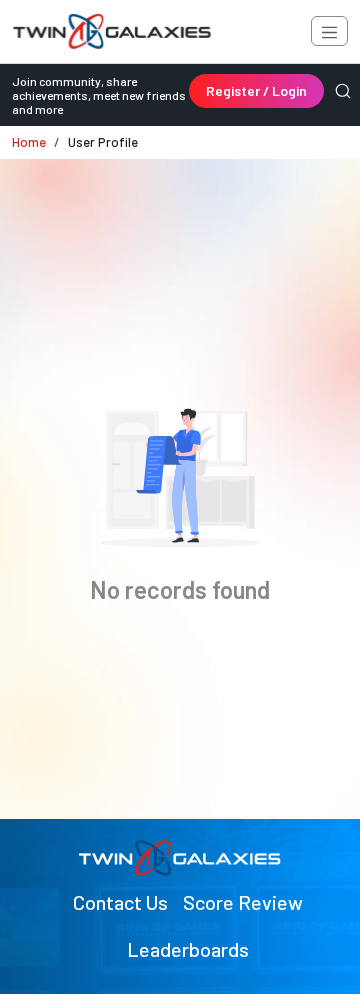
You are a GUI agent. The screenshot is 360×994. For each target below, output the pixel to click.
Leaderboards (188, 949)
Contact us (120, 902)
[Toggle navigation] (329, 31)
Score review (243, 902)
